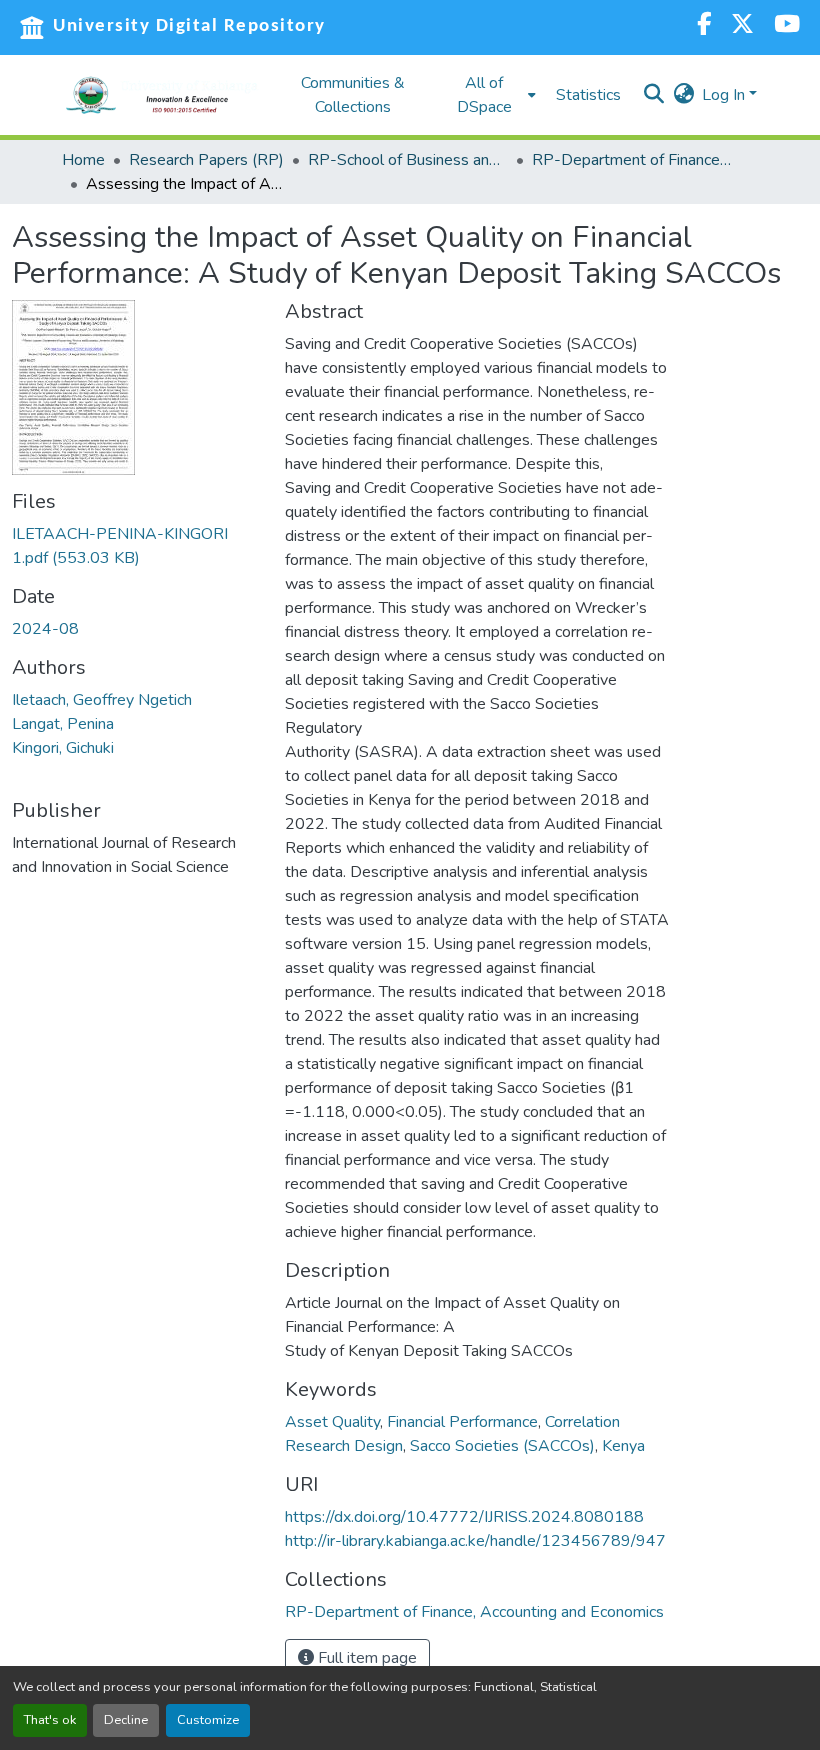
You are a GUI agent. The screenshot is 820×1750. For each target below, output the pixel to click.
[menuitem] (490, 95)
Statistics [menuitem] (588, 95)
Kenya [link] (623, 1446)
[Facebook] (704, 26)
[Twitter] (742, 26)
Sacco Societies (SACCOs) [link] (502, 1446)
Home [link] (83, 160)
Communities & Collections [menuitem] (353, 95)
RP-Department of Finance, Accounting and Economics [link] (632, 160)
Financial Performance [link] (462, 1422)
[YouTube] (787, 26)
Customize (208, 1720)
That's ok (50, 1720)
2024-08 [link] (45, 629)
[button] (162, 95)
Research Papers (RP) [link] (206, 160)
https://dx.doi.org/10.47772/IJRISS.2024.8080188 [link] (464, 1517)
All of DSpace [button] (484, 95)
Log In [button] (725, 95)
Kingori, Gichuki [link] (63, 748)
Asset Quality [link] (332, 1422)
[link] (136, 546)
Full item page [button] (365, 1658)
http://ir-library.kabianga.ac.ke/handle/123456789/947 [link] (475, 1541)
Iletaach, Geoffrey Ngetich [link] (102, 700)
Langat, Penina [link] (63, 724)
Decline (126, 1720)
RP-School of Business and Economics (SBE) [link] (408, 160)
